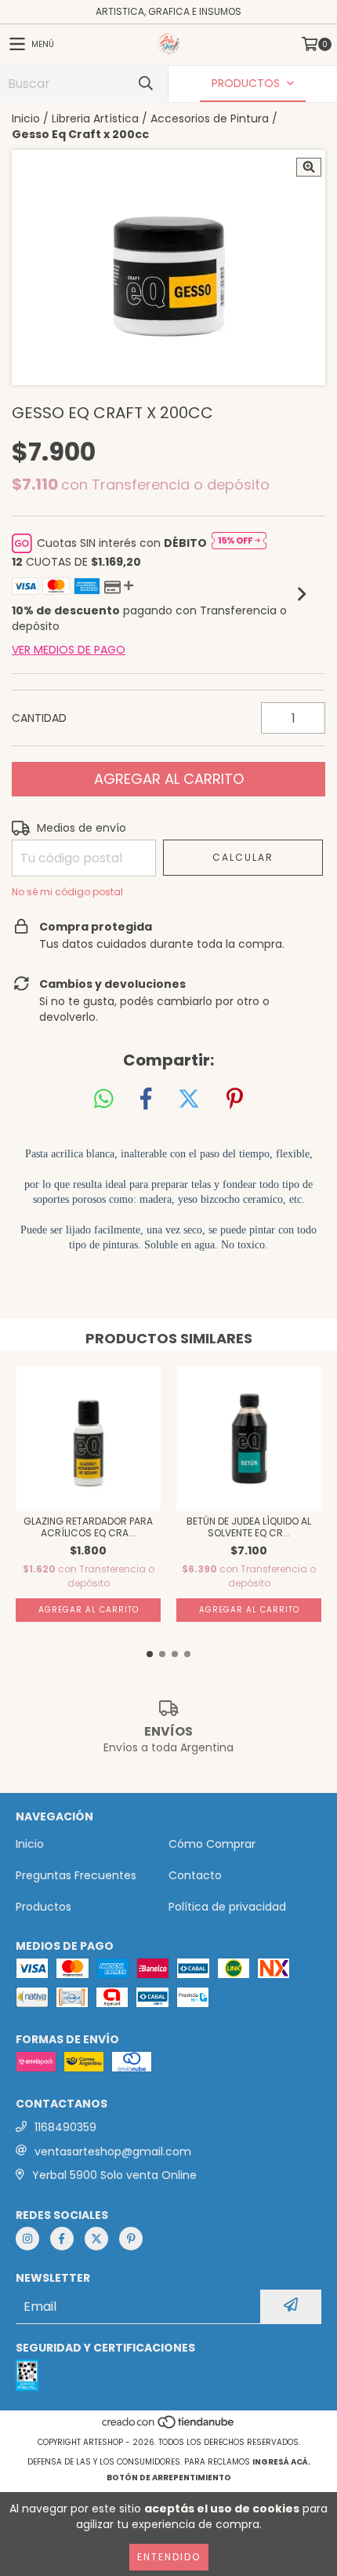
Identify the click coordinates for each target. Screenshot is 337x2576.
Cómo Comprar (212, 1844)
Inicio (26, 118)
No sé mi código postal (67, 892)
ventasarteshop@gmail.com (113, 2152)
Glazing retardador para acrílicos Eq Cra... (88, 1527)
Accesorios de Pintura (210, 118)
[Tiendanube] (169, 2427)
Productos (43, 1907)
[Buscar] (145, 84)
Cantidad (39, 718)
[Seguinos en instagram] (27, 2239)
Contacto (195, 1875)
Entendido (169, 2557)
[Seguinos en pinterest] (131, 2239)
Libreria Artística (95, 118)
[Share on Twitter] (189, 1099)
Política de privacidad (227, 1907)
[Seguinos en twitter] (96, 2239)
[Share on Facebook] (146, 1099)
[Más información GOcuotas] (239, 543)
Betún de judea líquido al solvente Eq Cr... (249, 1527)
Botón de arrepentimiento (169, 2478)
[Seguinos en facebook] (62, 2239)
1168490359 (65, 2127)
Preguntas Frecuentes (76, 1875)
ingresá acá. (281, 2462)
